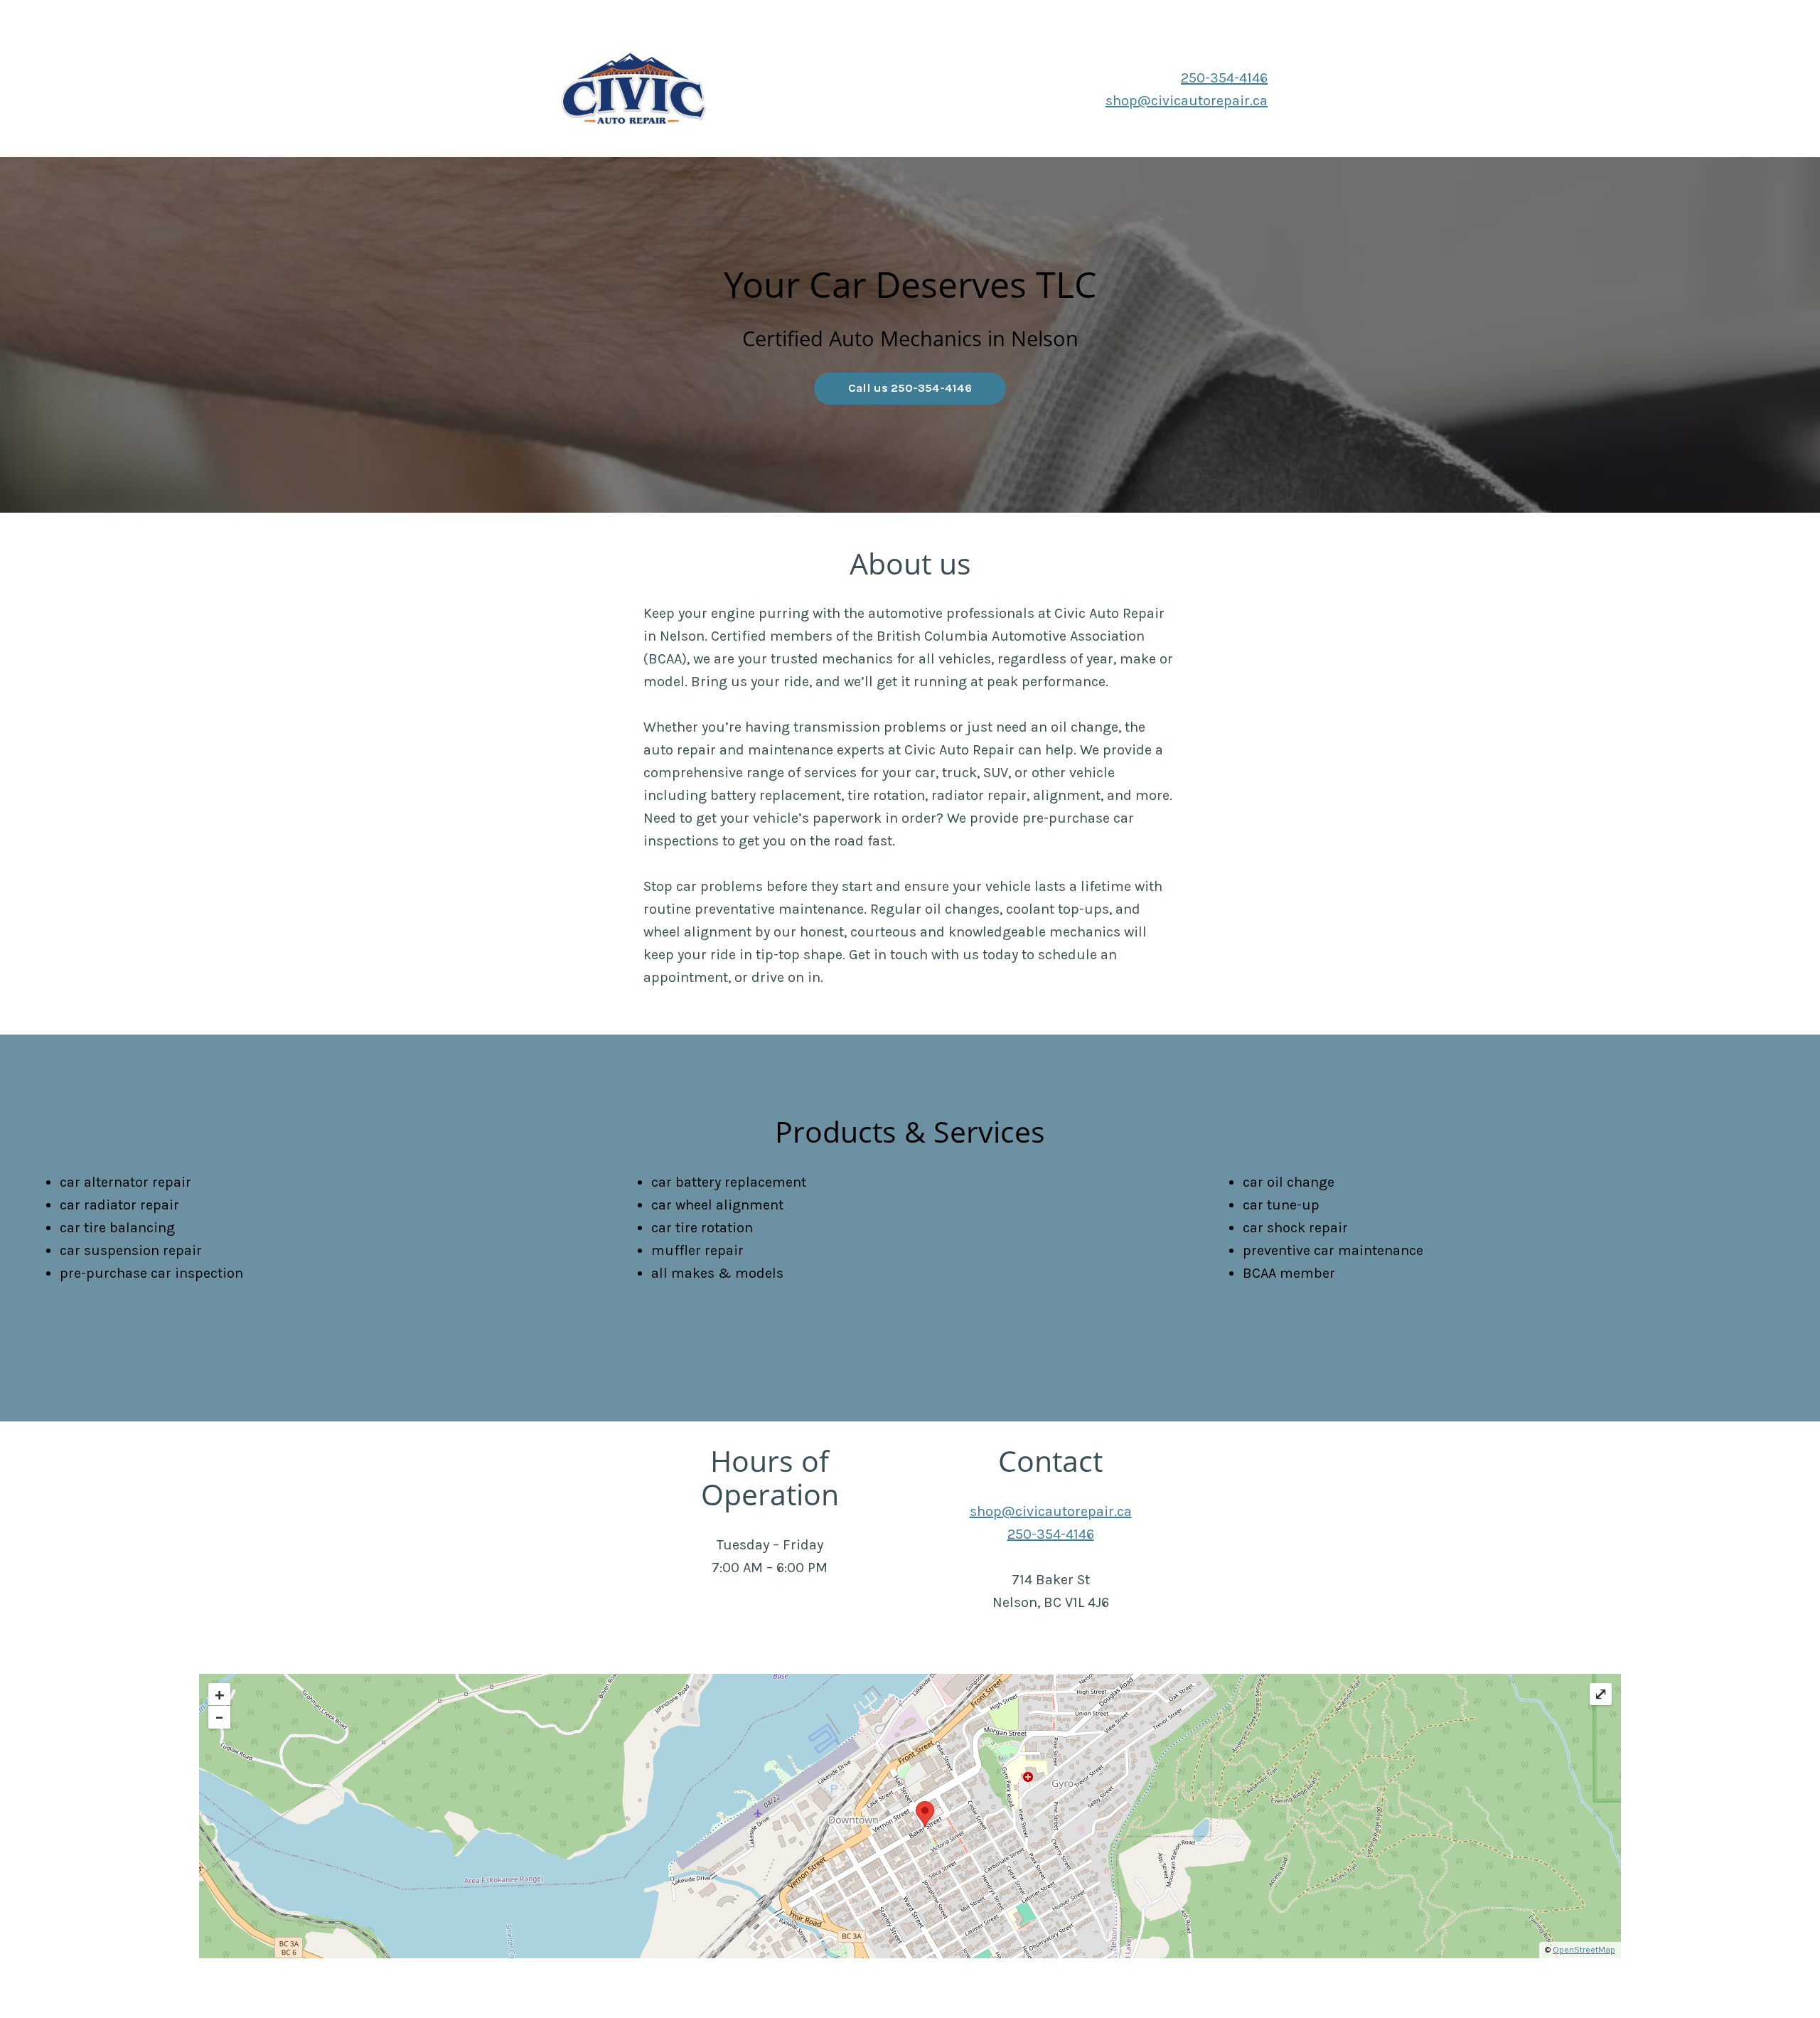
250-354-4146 (1224, 78)
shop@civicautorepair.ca (1187, 101)
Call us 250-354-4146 (910, 388)
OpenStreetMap (1584, 1950)
